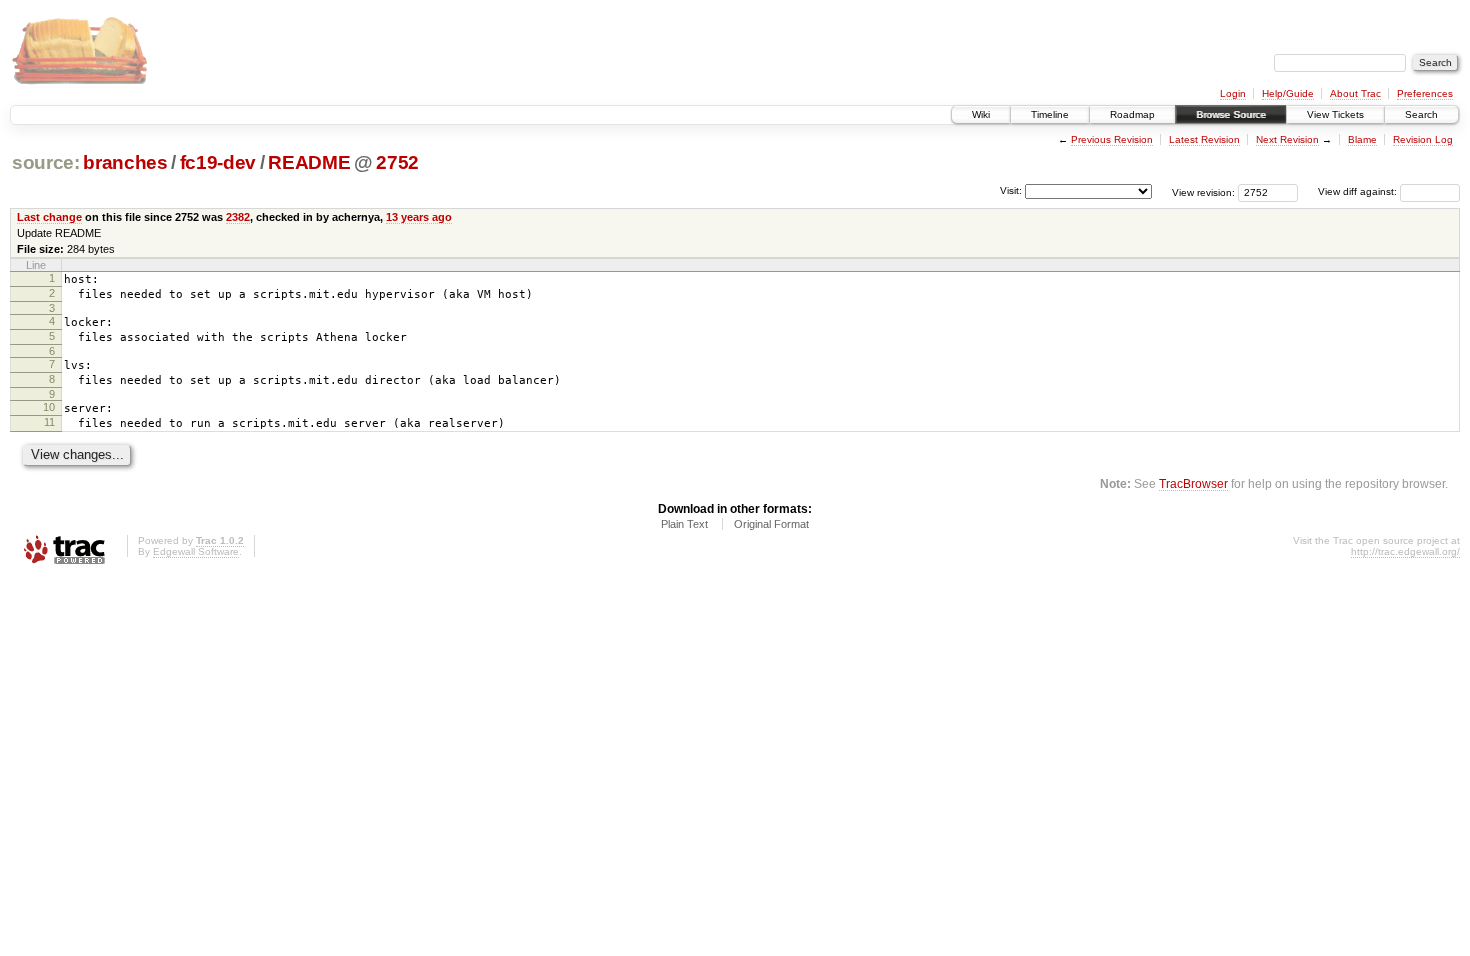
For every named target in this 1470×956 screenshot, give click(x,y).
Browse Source (1231, 114)
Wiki (981, 114)
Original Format (771, 524)
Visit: (1011, 190)
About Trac (1355, 93)
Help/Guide (1288, 93)
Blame (1362, 139)
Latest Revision (1204, 139)
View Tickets (1335, 114)
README (309, 162)
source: (46, 162)
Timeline (1050, 114)
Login (1233, 93)
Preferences (1425, 93)
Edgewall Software (196, 551)
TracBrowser (1193, 483)
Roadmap (1132, 114)
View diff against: (1359, 191)
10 (49, 407)
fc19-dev (218, 162)
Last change (49, 217)
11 (49, 422)
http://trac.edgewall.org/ (1405, 551)
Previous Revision (1112, 139)
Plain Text (684, 524)
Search (1421, 114)
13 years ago (419, 217)
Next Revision (1287, 139)
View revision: (1203, 191)
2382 (238, 217)
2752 (397, 162)
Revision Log (1423, 139)
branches (125, 162)
